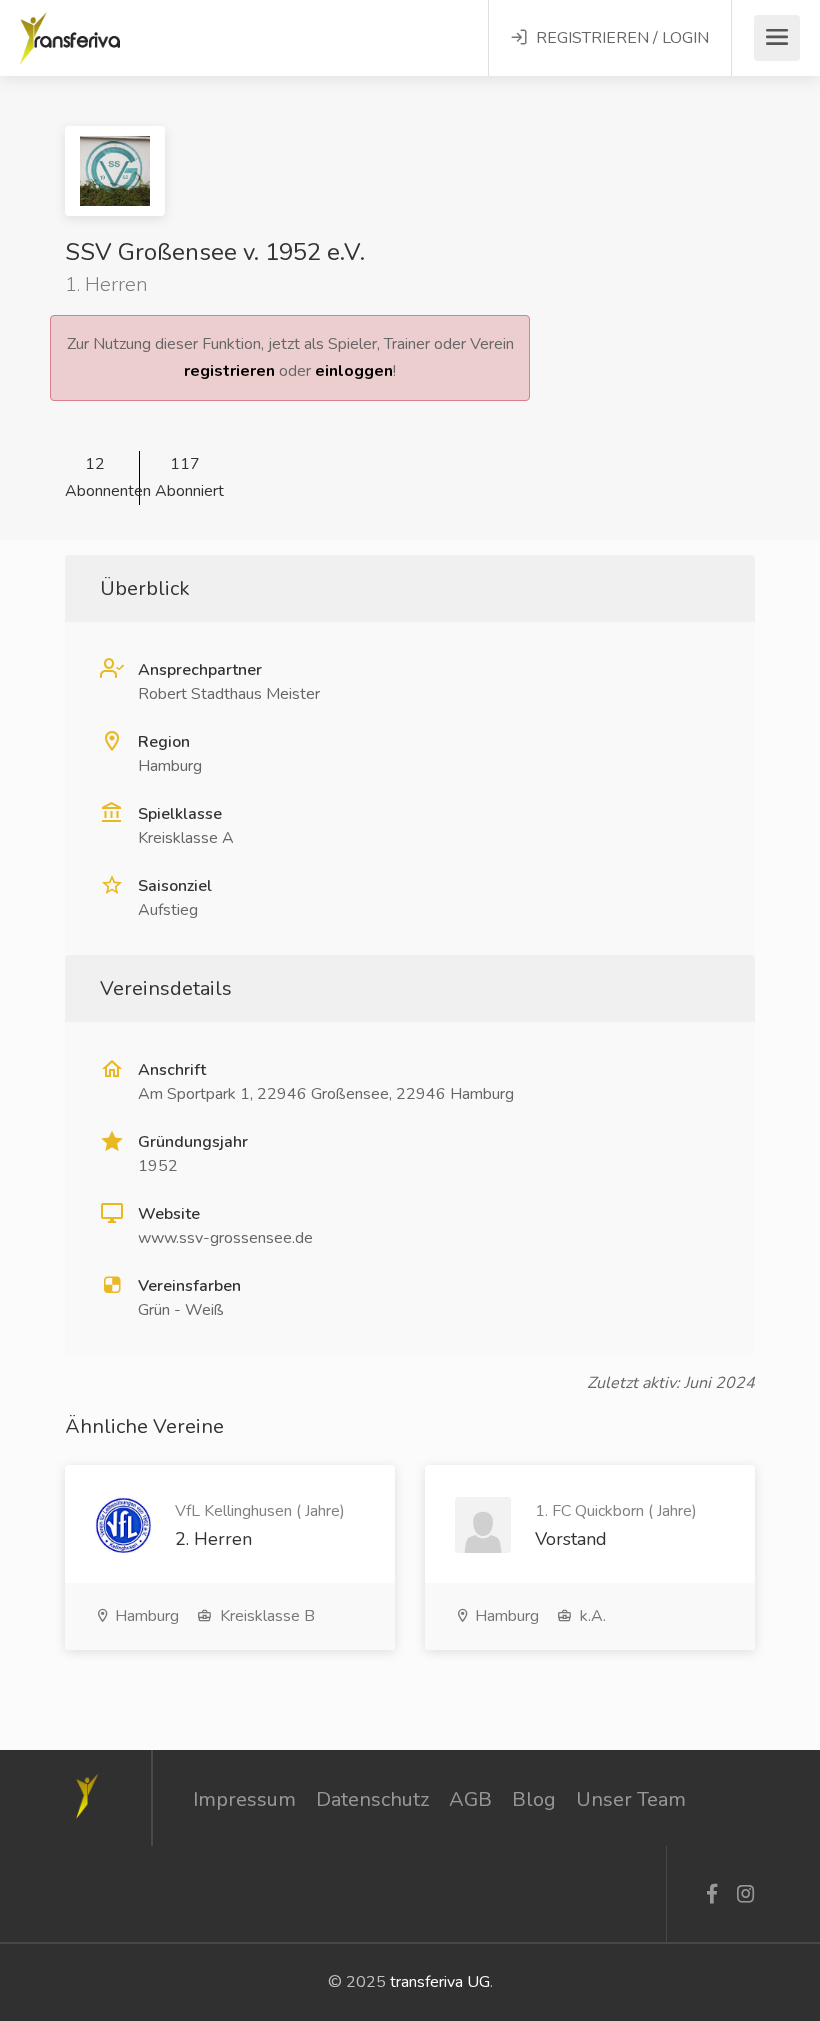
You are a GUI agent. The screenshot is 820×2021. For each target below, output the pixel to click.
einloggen (354, 371)
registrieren (229, 371)
